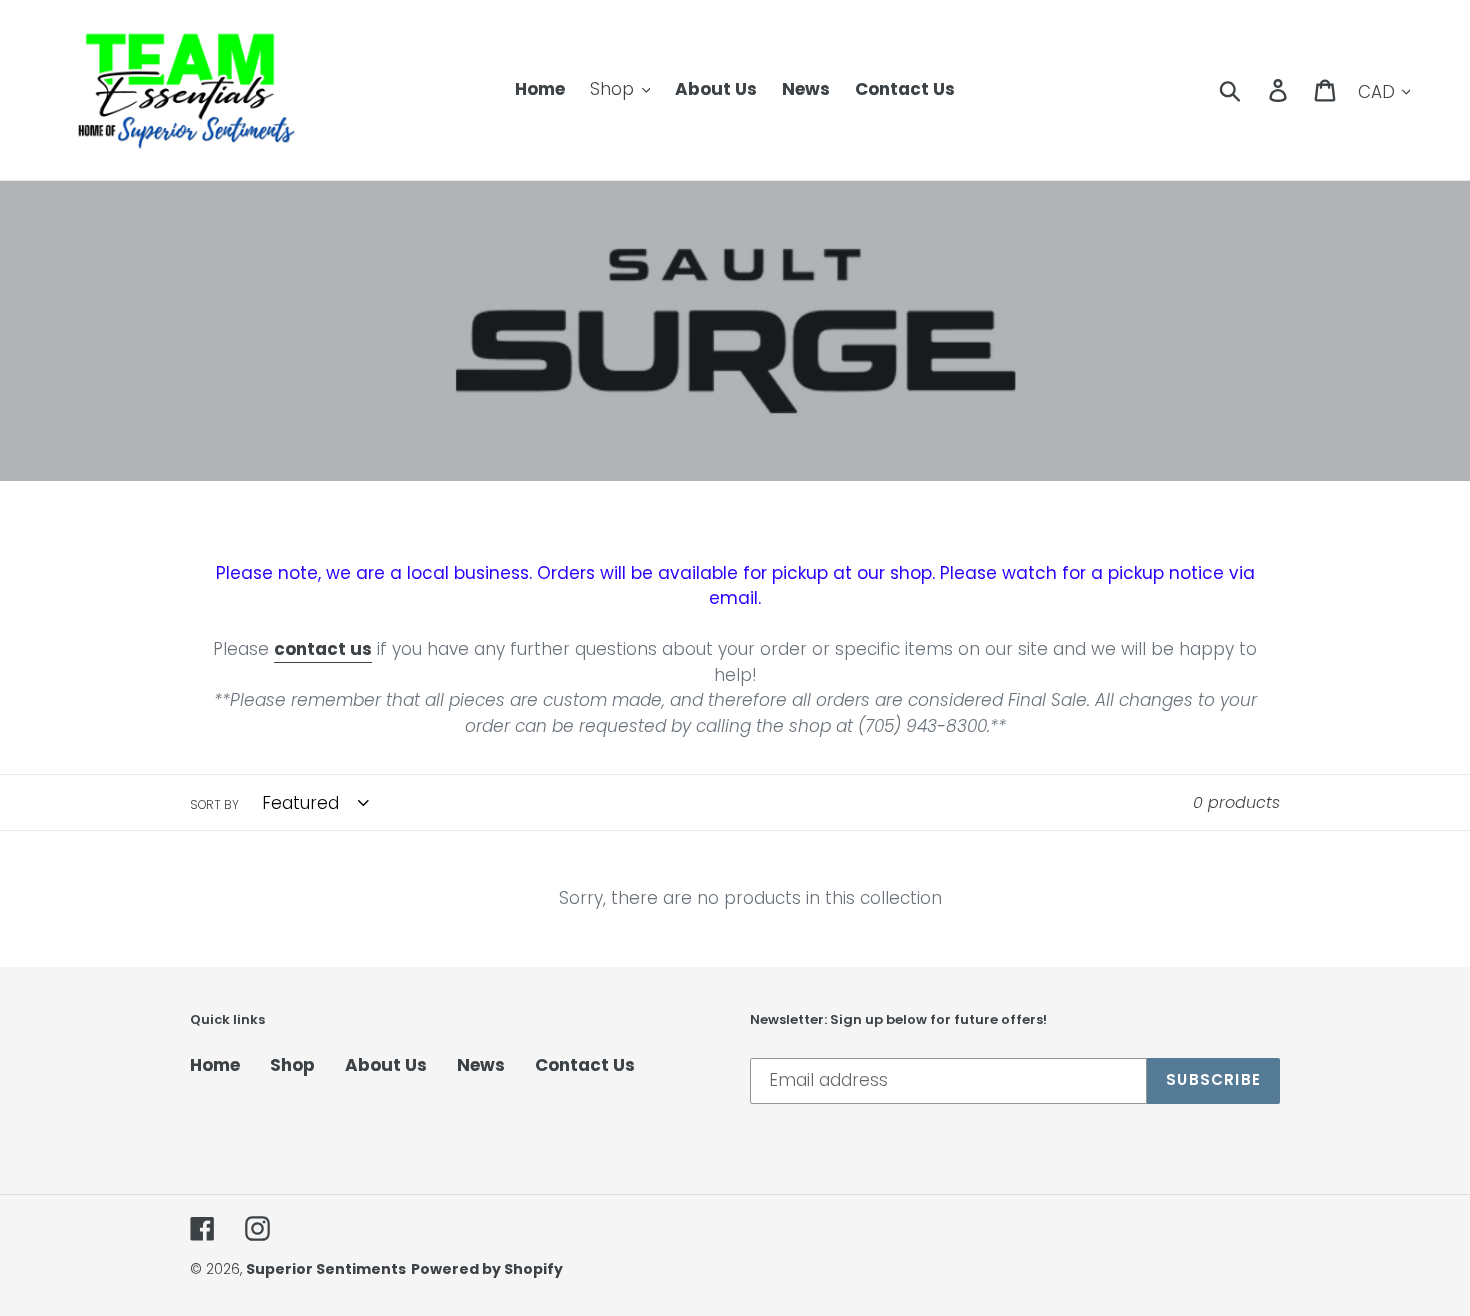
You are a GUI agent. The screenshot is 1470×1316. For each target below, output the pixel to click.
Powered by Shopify (487, 1269)
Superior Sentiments (326, 1269)
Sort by (214, 804)
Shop (292, 1065)
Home (215, 1065)
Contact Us (585, 1065)
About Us (386, 1065)
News (481, 1065)
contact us (323, 649)
